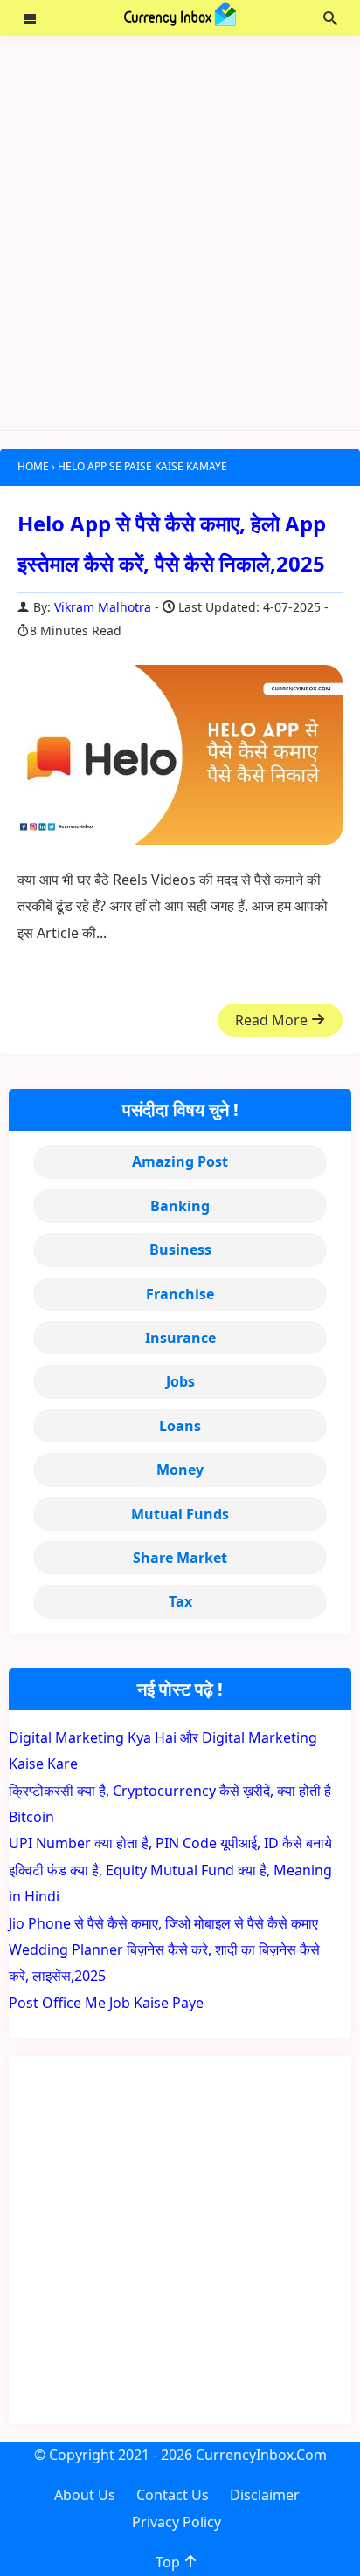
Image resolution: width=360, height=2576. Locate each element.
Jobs (180, 1381)
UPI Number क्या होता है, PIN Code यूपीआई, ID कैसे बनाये (170, 1843)
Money (180, 1470)
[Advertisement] (180, 233)
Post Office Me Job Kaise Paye (106, 2003)
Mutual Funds (180, 1514)
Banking (180, 1206)
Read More (273, 1020)
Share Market (180, 1558)
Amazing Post (180, 1161)
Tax (180, 1601)
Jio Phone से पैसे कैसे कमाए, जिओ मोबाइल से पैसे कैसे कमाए (163, 1923)
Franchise (180, 1294)
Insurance (180, 1338)
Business (180, 1250)
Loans (180, 1426)
